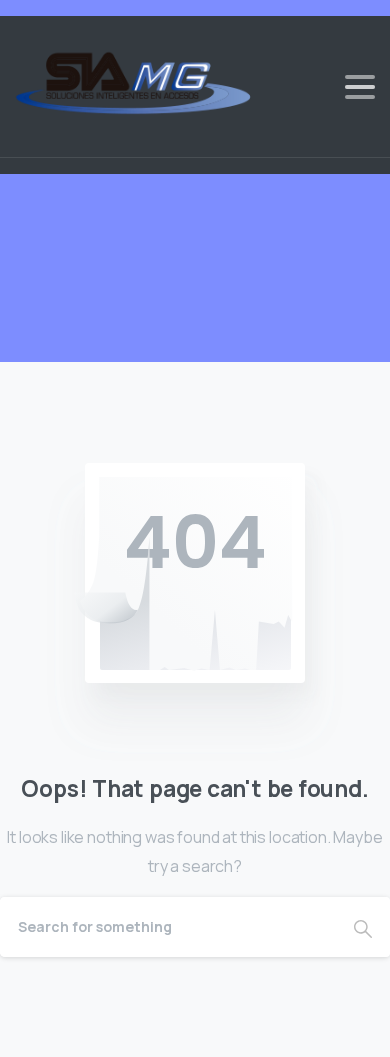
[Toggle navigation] (360, 87)
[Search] (363, 927)
